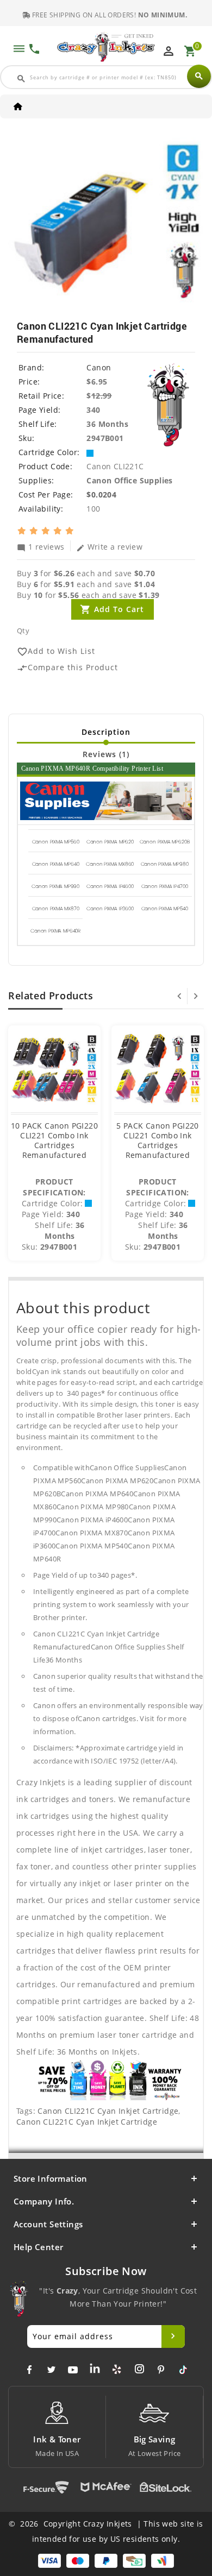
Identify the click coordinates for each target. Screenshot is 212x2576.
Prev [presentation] (179, 996)
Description (106, 732)
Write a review (110, 546)
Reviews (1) (106, 754)
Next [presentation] (196, 996)
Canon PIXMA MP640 (56, 864)
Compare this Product (67, 668)
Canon (99, 367)
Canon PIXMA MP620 (110, 842)
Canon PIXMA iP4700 (165, 886)
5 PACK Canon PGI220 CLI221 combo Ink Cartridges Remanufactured (158, 1140)
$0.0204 (101, 495)
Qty (23, 631)
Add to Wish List (56, 651)
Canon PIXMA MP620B (165, 842)
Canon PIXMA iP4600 (110, 886)
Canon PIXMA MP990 (55, 886)
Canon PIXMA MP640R (55, 931)
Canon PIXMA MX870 (56, 909)
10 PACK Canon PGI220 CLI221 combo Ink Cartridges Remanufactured (54, 1140)
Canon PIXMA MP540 (165, 909)
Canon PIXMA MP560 (56, 842)
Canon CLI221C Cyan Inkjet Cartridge (108, 2111)
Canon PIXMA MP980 (165, 864)
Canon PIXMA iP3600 (110, 909)
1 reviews (41, 546)
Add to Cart (119, 609)
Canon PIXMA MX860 (110, 864)
